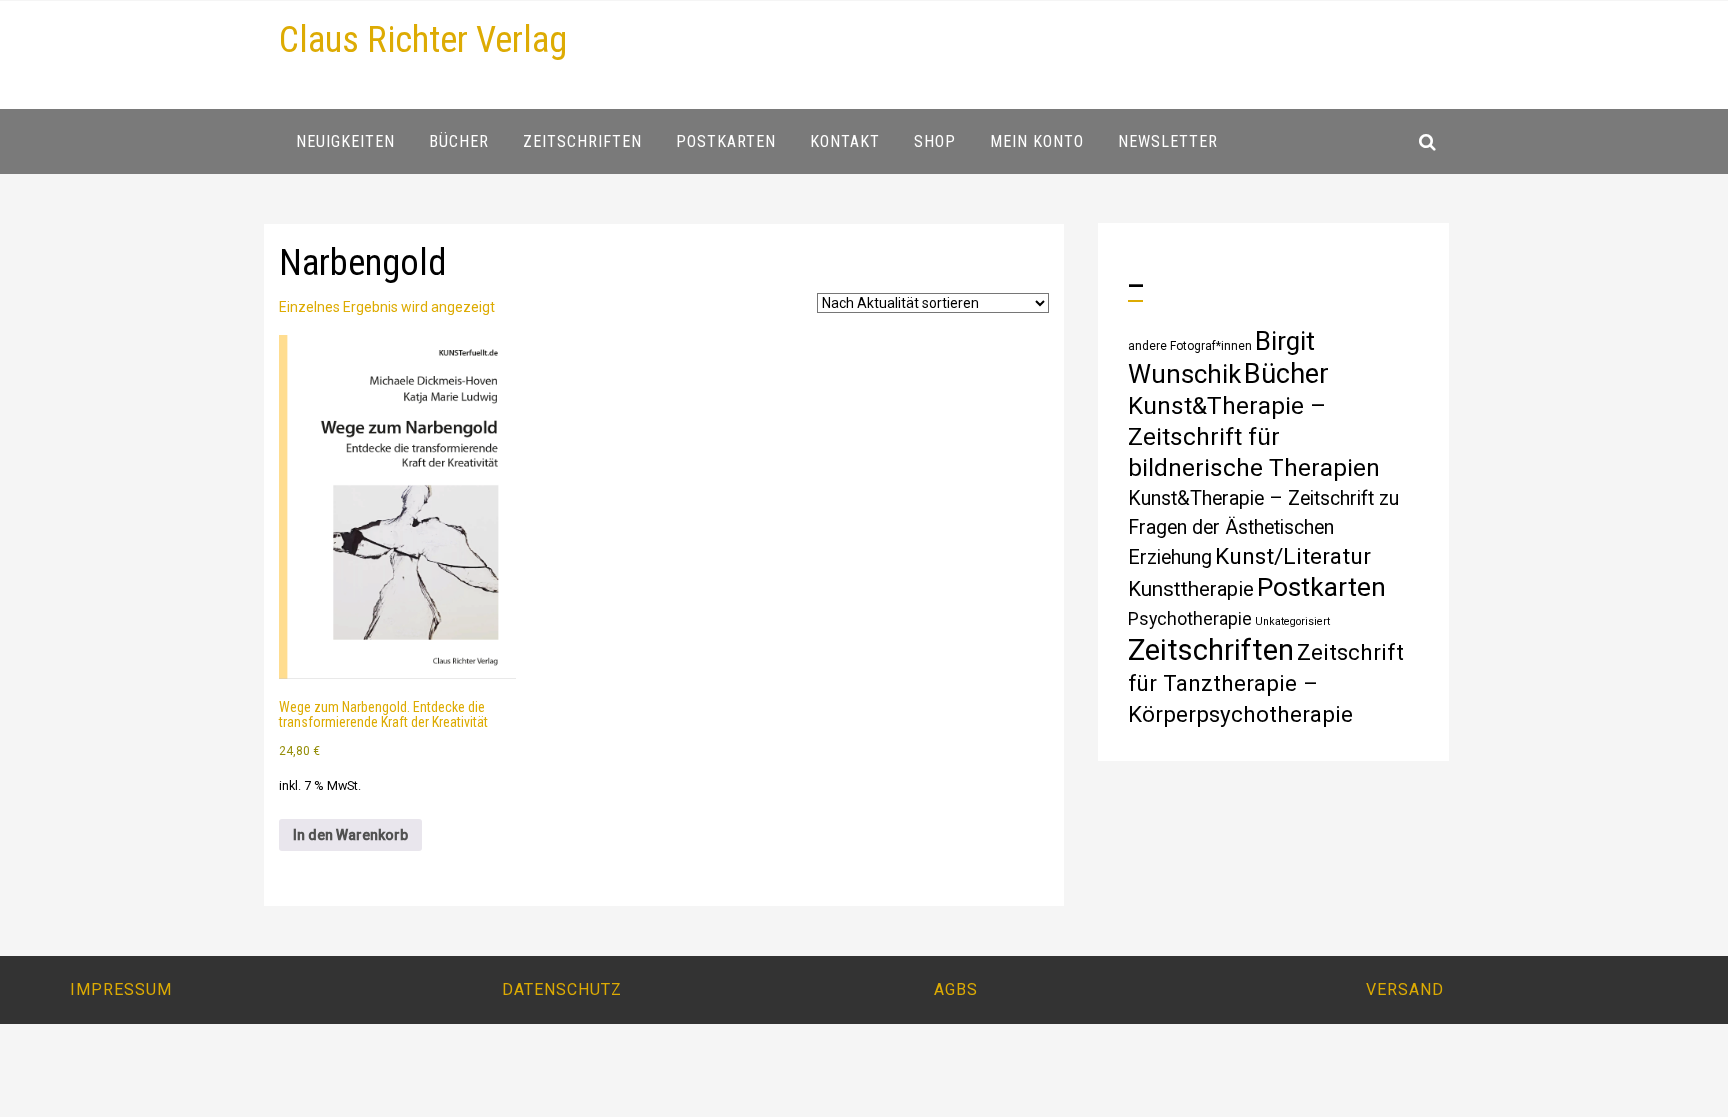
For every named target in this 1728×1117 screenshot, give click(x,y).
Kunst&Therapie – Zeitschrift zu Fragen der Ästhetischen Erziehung (1263, 528)
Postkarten (1321, 586)
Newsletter (1168, 141)
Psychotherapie (1190, 619)
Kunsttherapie (1191, 589)
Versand (1405, 989)
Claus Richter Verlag (423, 40)
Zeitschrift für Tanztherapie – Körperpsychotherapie (1266, 683)
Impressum (121, 989)
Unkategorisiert (1292, 621)
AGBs (956, 989)
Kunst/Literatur (1293, 556)
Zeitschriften (1211, 650)
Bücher (1286, 374)
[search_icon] (1427, 141)
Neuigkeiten (345, 141)
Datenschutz (562, 989)
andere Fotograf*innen (1190, 346)
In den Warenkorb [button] (350, 835)
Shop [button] (935, 141)
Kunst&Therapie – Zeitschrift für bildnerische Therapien (1254, 436)
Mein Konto (1037, 141)
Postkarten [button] (726, 141)
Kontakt (845, 141)
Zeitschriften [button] (582, 141)
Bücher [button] (459, 141)
